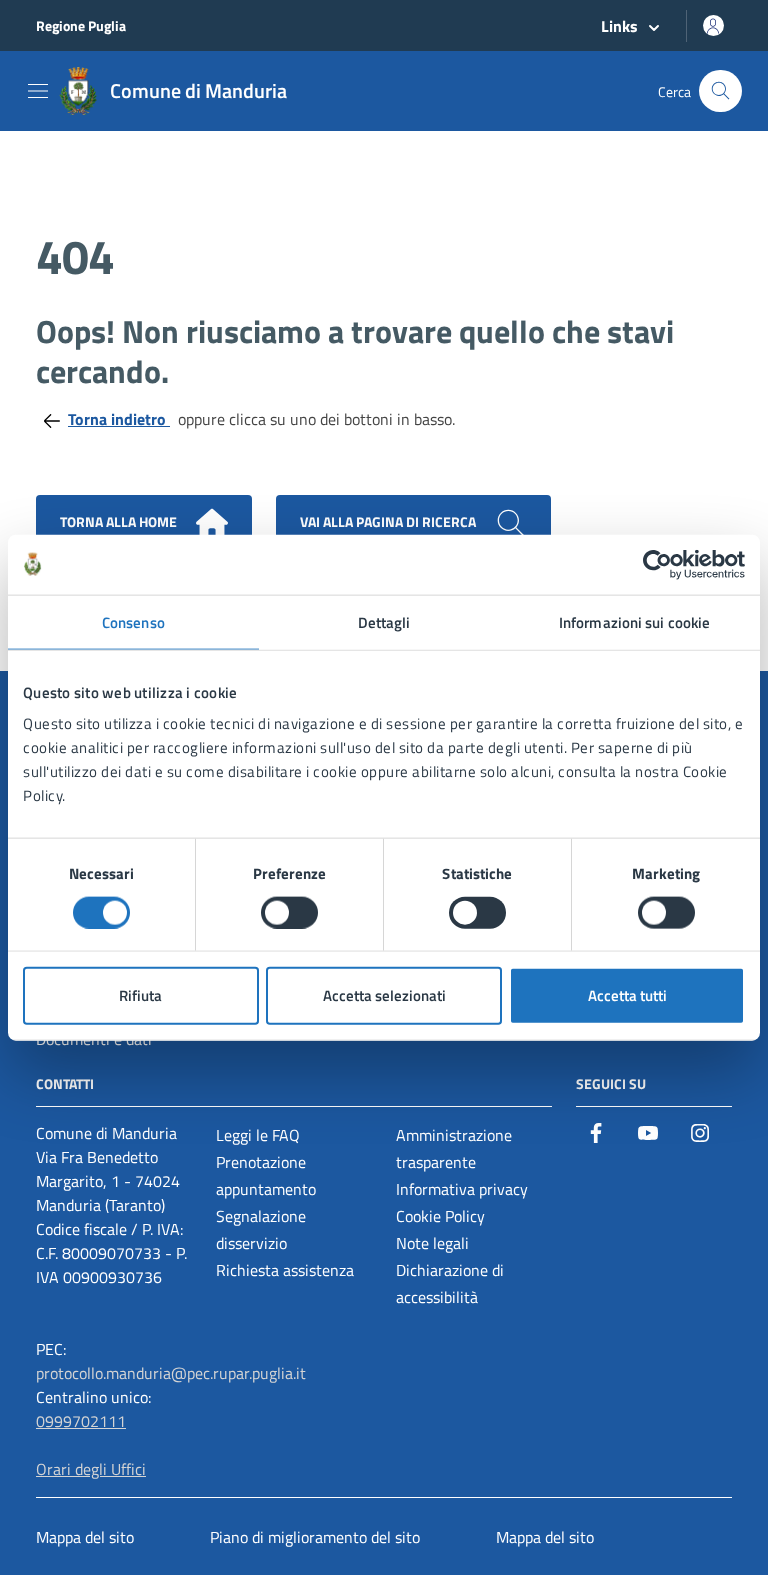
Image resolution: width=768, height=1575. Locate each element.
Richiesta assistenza (285, 1270)
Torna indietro (119, 419)
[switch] (289, 912)
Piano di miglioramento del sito (315, 1537)
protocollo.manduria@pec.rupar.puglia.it (171, 1373)
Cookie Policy (440, 1216)
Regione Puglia (81, 25)
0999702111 (81, 1421)
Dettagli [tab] (384, 621)
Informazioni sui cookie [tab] (634, 621)
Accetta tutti (627, 995)
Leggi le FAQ (258, 1135)
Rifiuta (140, 995)
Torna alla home (120, 521)
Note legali (432, 1243)
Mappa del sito (85, 1537)
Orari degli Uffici (91, 1469)
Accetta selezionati (384, 995)
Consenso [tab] (133, 621)
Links (619, 26)
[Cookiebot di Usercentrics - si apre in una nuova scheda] (657, 564)
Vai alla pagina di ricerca (389, 521)
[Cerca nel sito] (720, 91)
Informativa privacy (462, 1189)
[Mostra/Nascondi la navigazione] (38, 91)
